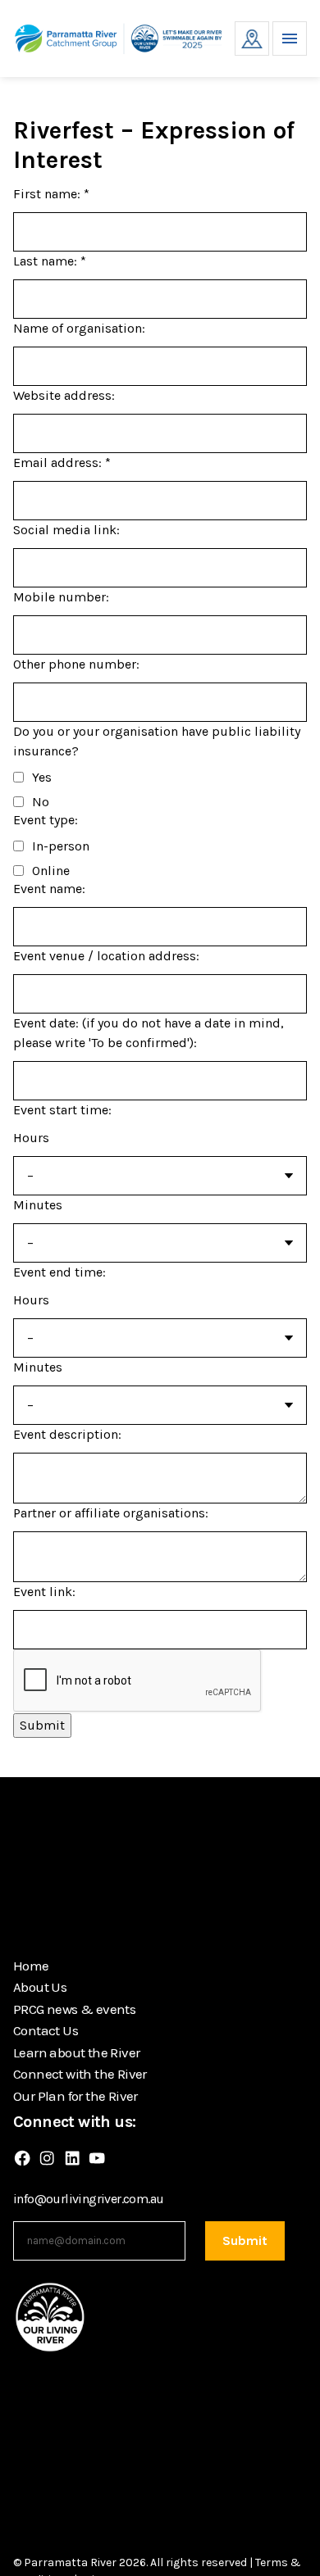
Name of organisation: (79, 328)
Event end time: (59, 1272)
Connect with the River (80, 2074)
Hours (31, 1138)
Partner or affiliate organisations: (111, 1513)
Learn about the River (76, 2052)
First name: (51, 194)
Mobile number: (61, 597)
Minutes (38, 1205)
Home (31, 1966)
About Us (40, 1987)
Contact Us (46, 2030)
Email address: (62, 463)
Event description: (67, 1434)
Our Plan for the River (75, 2096)
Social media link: (66, 530)
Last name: (50, 261)
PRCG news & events (74, 2009)
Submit (42, 1725)
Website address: (64, 395)
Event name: (49, 889)
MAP (252, 39)
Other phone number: (76, 664)
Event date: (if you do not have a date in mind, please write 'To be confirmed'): (149, 1033)
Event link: (44, 1592)
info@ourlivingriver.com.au (88, 2199)
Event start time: (62, 1110)
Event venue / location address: (106, 956)
